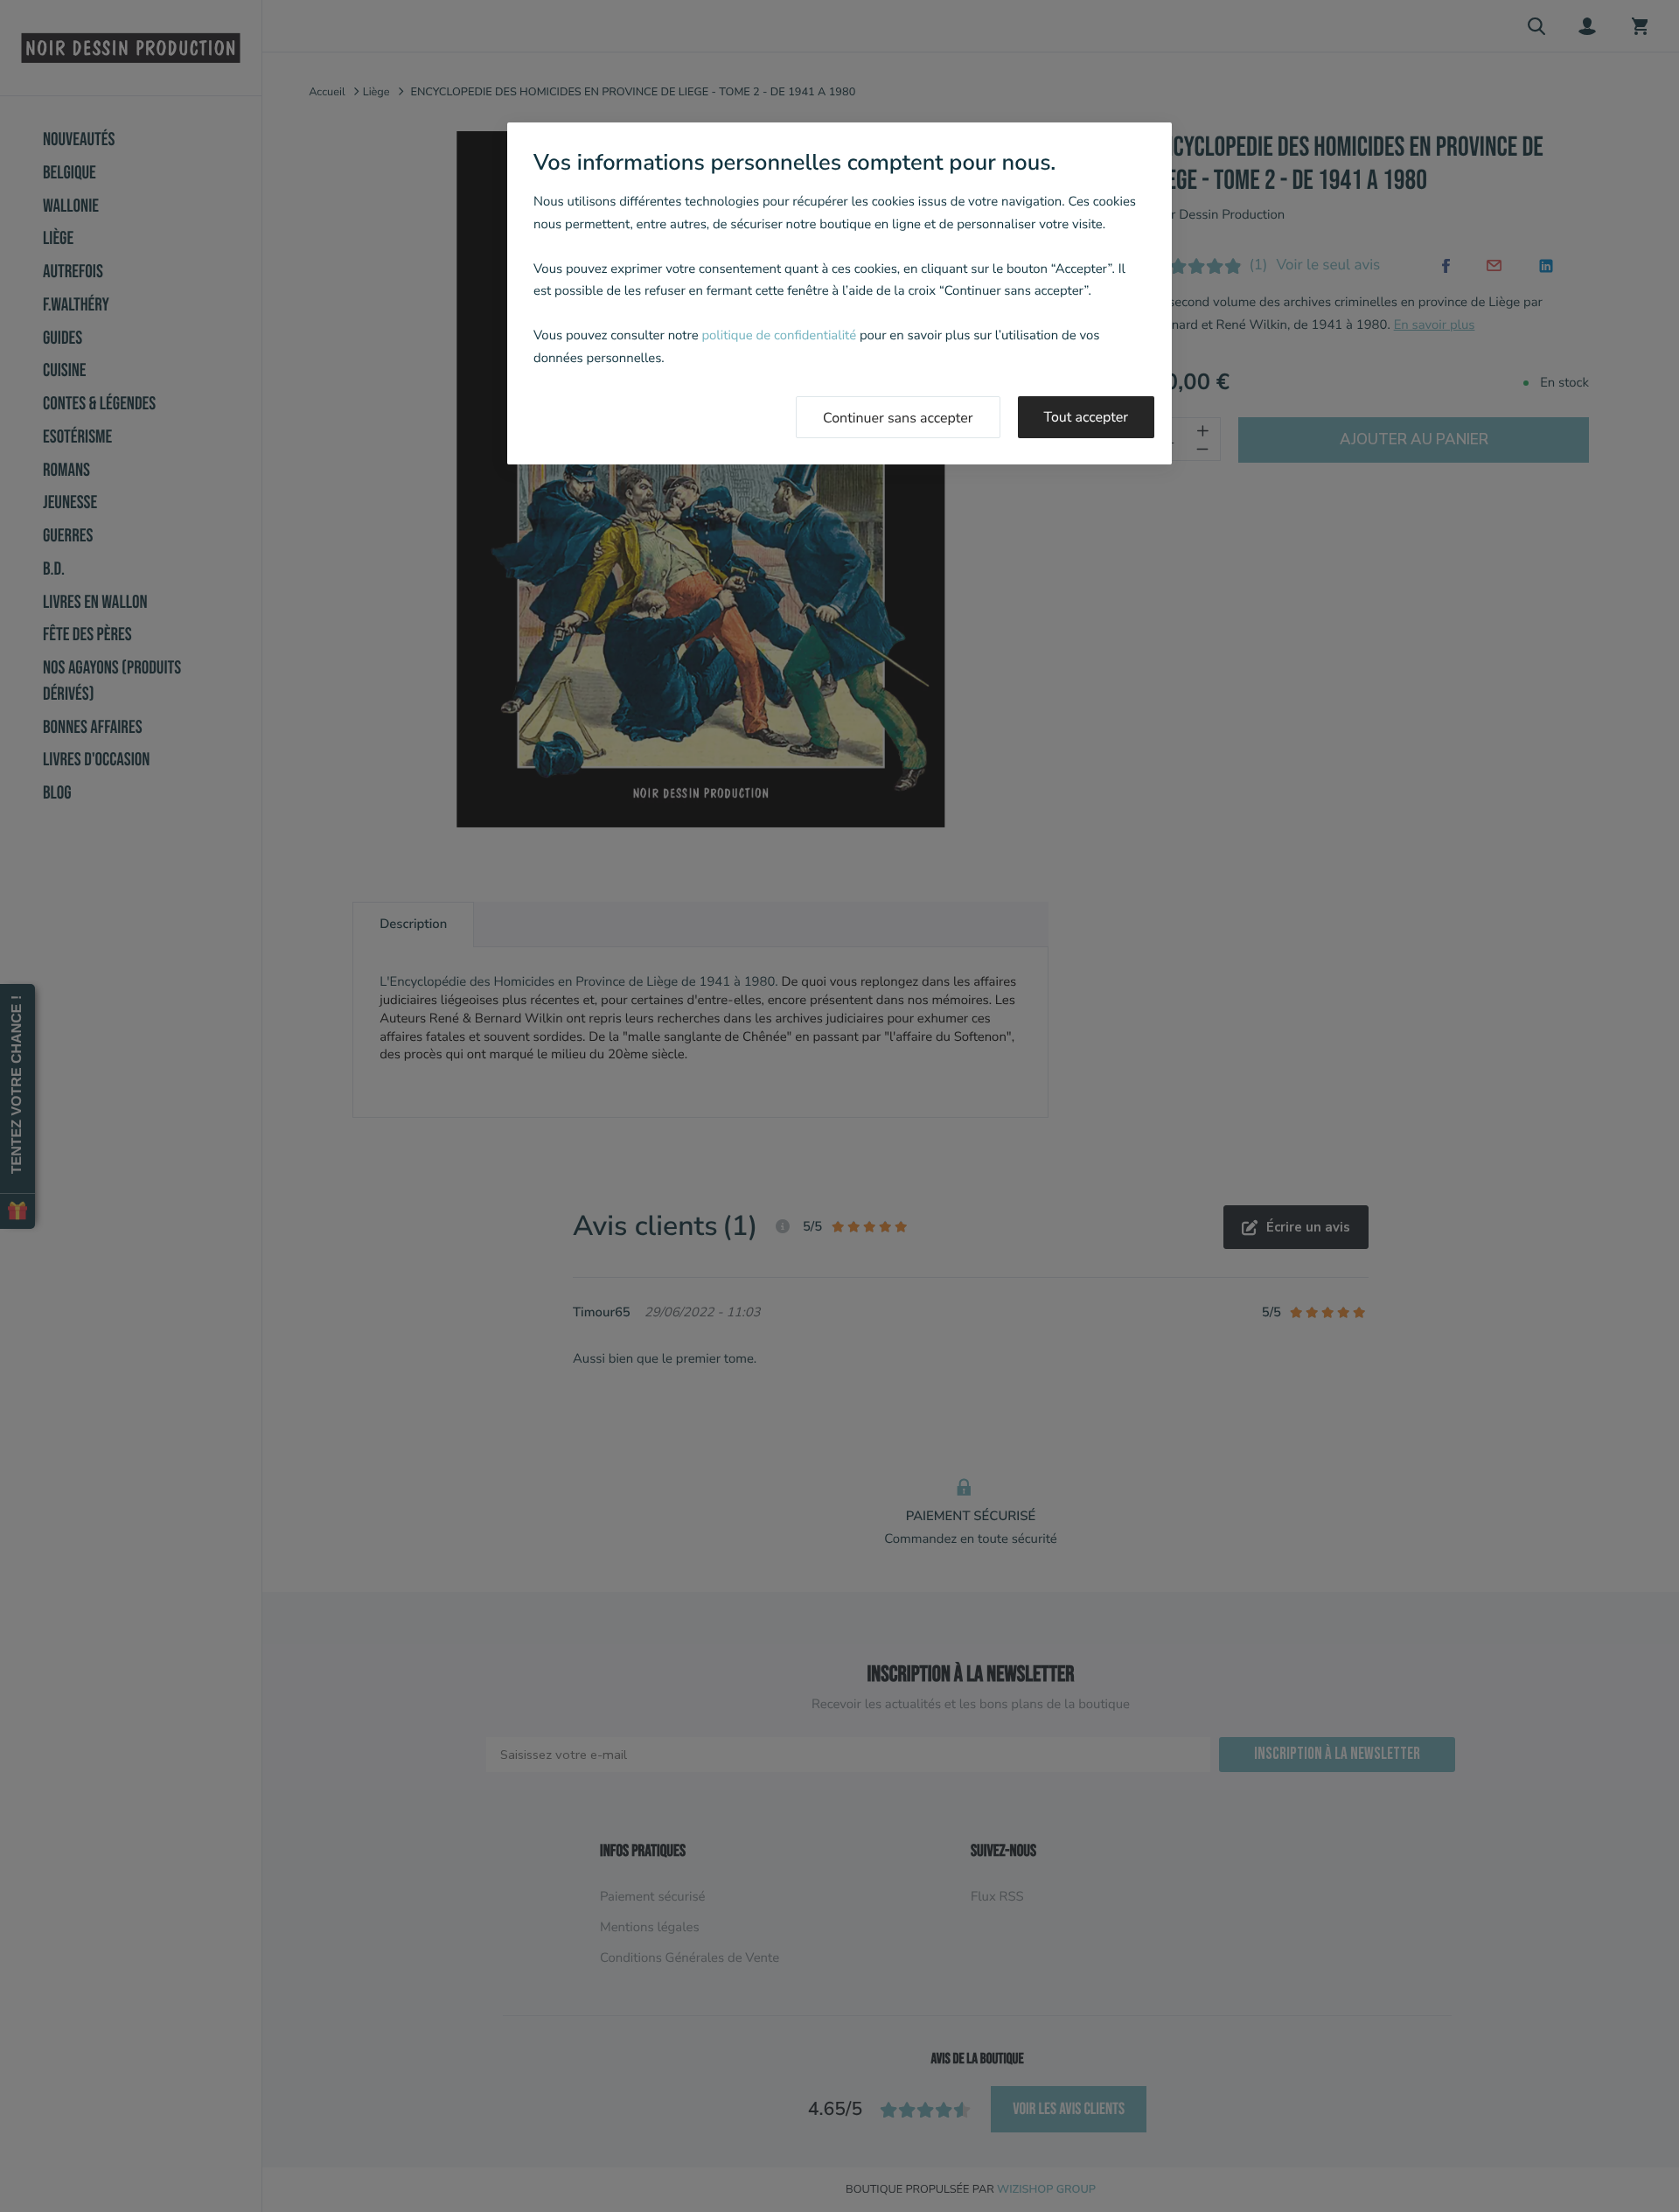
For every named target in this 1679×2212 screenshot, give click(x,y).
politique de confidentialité (779, 336)
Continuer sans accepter (898, 418)
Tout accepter (1087, 417)
